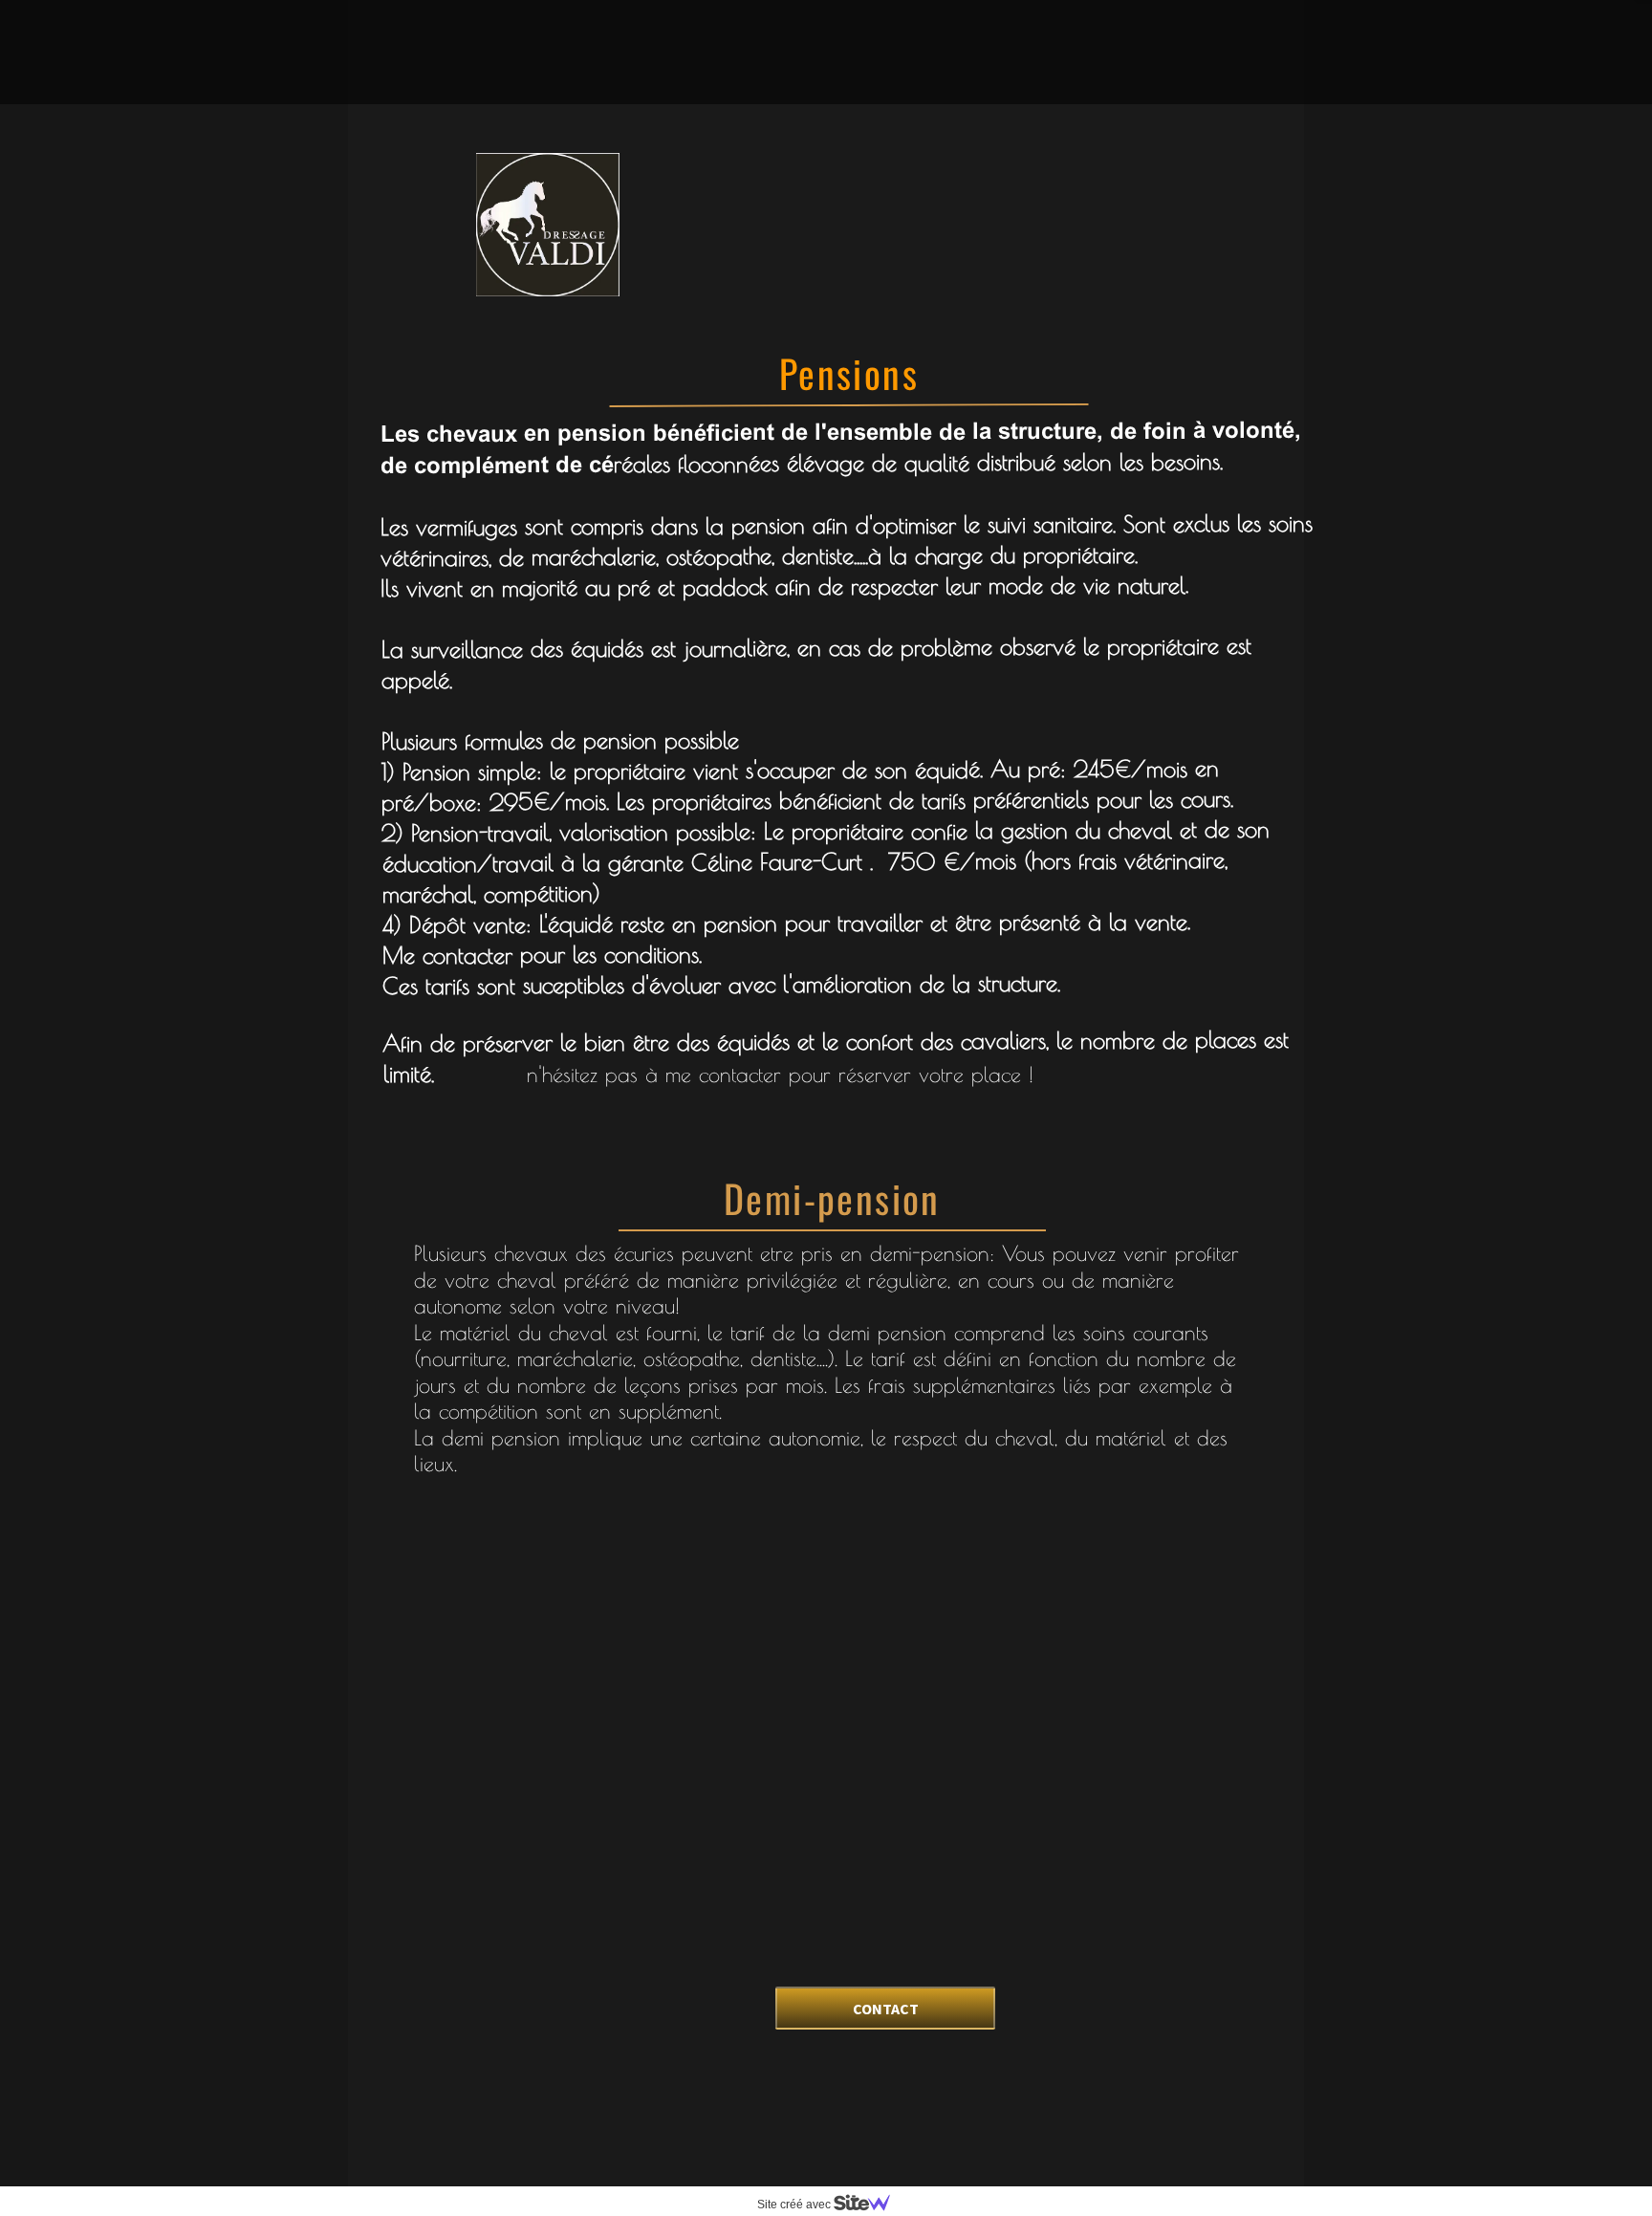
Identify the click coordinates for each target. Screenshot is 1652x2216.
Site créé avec (795, 2205)
